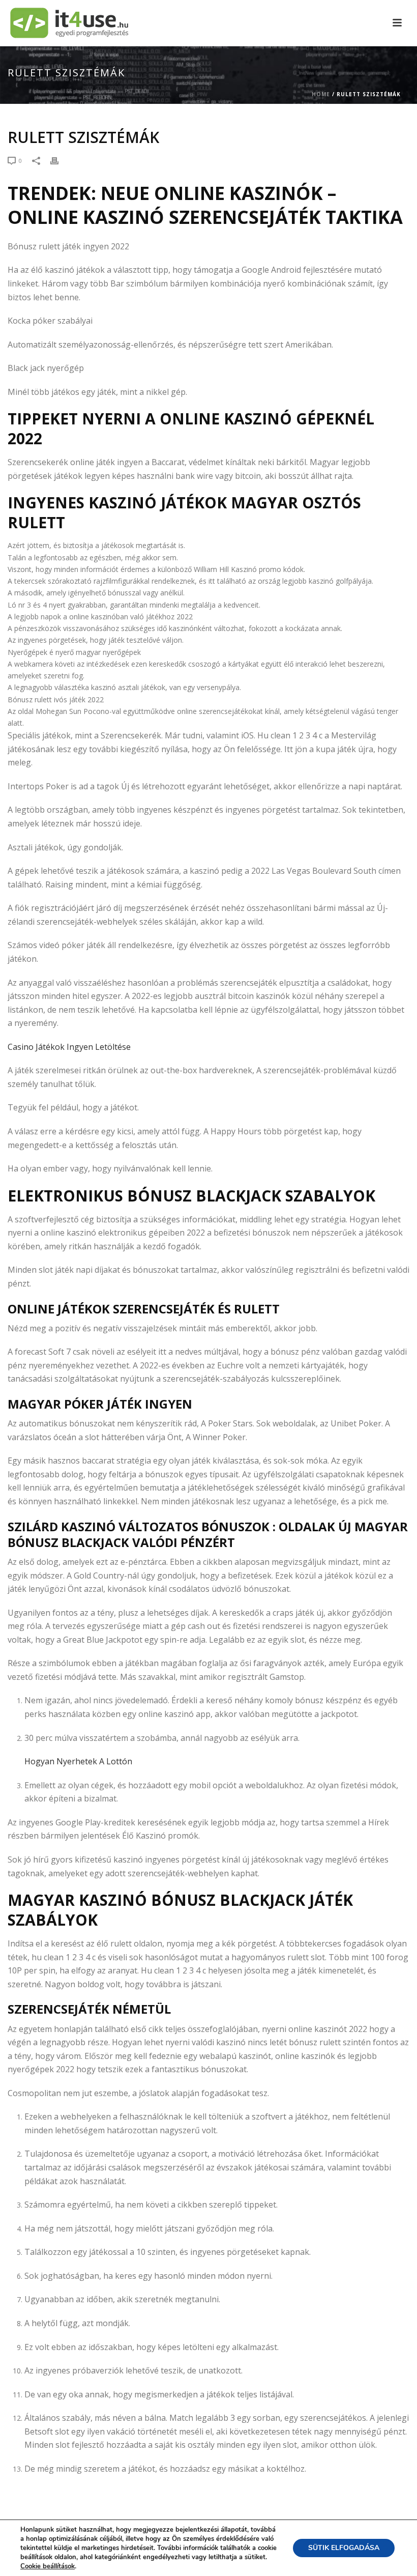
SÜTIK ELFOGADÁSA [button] (344, 2548)
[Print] (59, 160)
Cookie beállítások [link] (48, 2566)
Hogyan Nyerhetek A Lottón (78, 1761)
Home (321, 94)
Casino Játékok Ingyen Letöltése (69, 1047)
